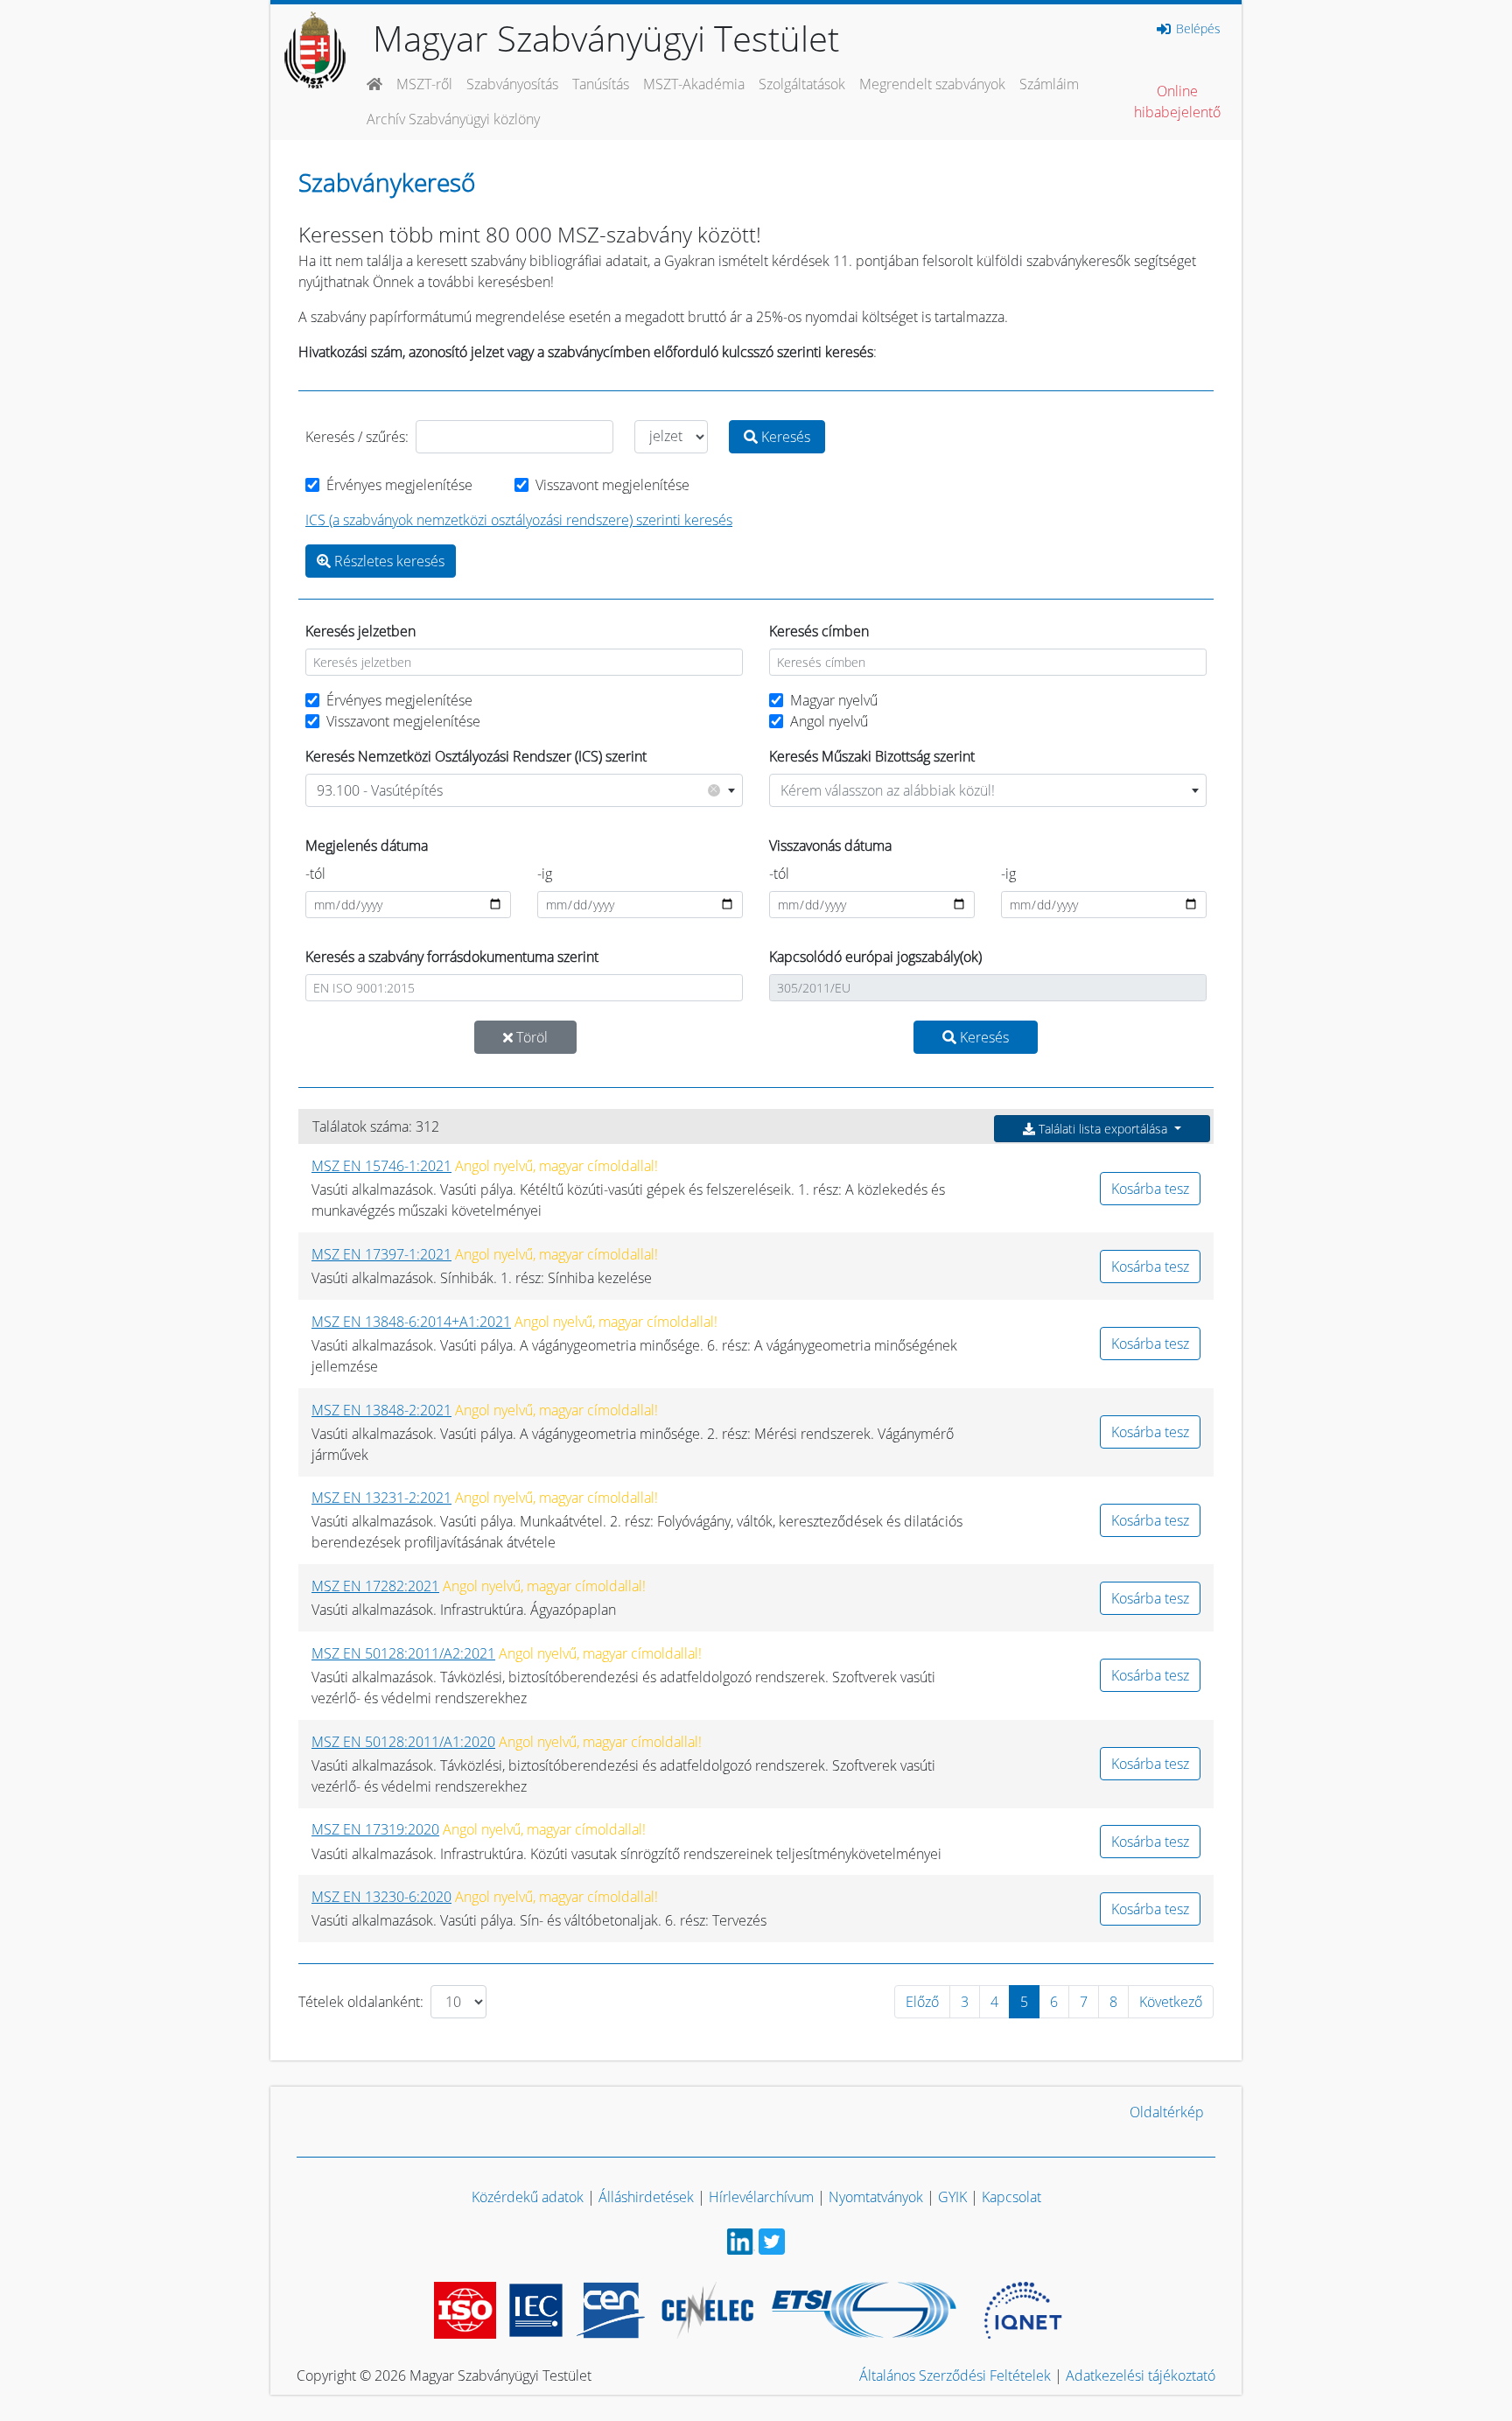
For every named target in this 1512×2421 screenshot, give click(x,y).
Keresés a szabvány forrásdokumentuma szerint (452, 957)
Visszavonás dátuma (830, 846)
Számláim (1049, 84)
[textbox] (988, 790)
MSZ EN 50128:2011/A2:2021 (403, 1653)
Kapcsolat (1011, 2197)
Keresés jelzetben (360, 631)
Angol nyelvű (829, 721)
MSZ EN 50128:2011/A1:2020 (403, 1742)
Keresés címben (819, 631)
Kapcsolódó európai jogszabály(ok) (875, 957)
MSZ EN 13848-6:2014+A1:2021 (411, 1322)
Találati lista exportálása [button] (1103, 1129)
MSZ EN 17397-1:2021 (381, 1254)
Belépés (1197, 29)
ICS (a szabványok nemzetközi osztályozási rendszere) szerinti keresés (519, 520)
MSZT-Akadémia (694, 84)
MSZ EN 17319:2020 (375, 1829)
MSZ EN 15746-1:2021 (381, 1166)
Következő (1171, 2002)
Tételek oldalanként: (361, 2002)
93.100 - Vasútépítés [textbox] (517, 790)
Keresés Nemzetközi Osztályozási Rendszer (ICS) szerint (476, 756)
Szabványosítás (512, 84)
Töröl (530, 1037)
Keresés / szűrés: (357, 437)
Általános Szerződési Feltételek (955, 2375)
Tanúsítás (601, 84)
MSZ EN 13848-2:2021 (381, 1410)
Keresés (784, 437)
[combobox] (524, 790)
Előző (922, 2002)
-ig (545, 874)
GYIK (952, 2197)
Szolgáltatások (802, 84)
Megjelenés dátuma (367, 846)
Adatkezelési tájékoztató (1141, 2375)
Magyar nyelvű (834, 700)
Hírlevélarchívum (761, 2197)
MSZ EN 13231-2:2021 (381, 1498)
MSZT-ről (424, 84)
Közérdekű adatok (528, 2197)
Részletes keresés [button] (388, 561)
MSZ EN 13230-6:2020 (381, 1897)
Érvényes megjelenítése (399, 485)
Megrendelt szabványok (932, 84)
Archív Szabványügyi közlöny (453, 119)
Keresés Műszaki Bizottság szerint (872, 756)
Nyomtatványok (876, 2197)
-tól (315, 874)
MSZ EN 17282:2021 (375, 1586)
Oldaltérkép (1167, 2112)
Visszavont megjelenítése (612, 485)
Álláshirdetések (646, 2197)
